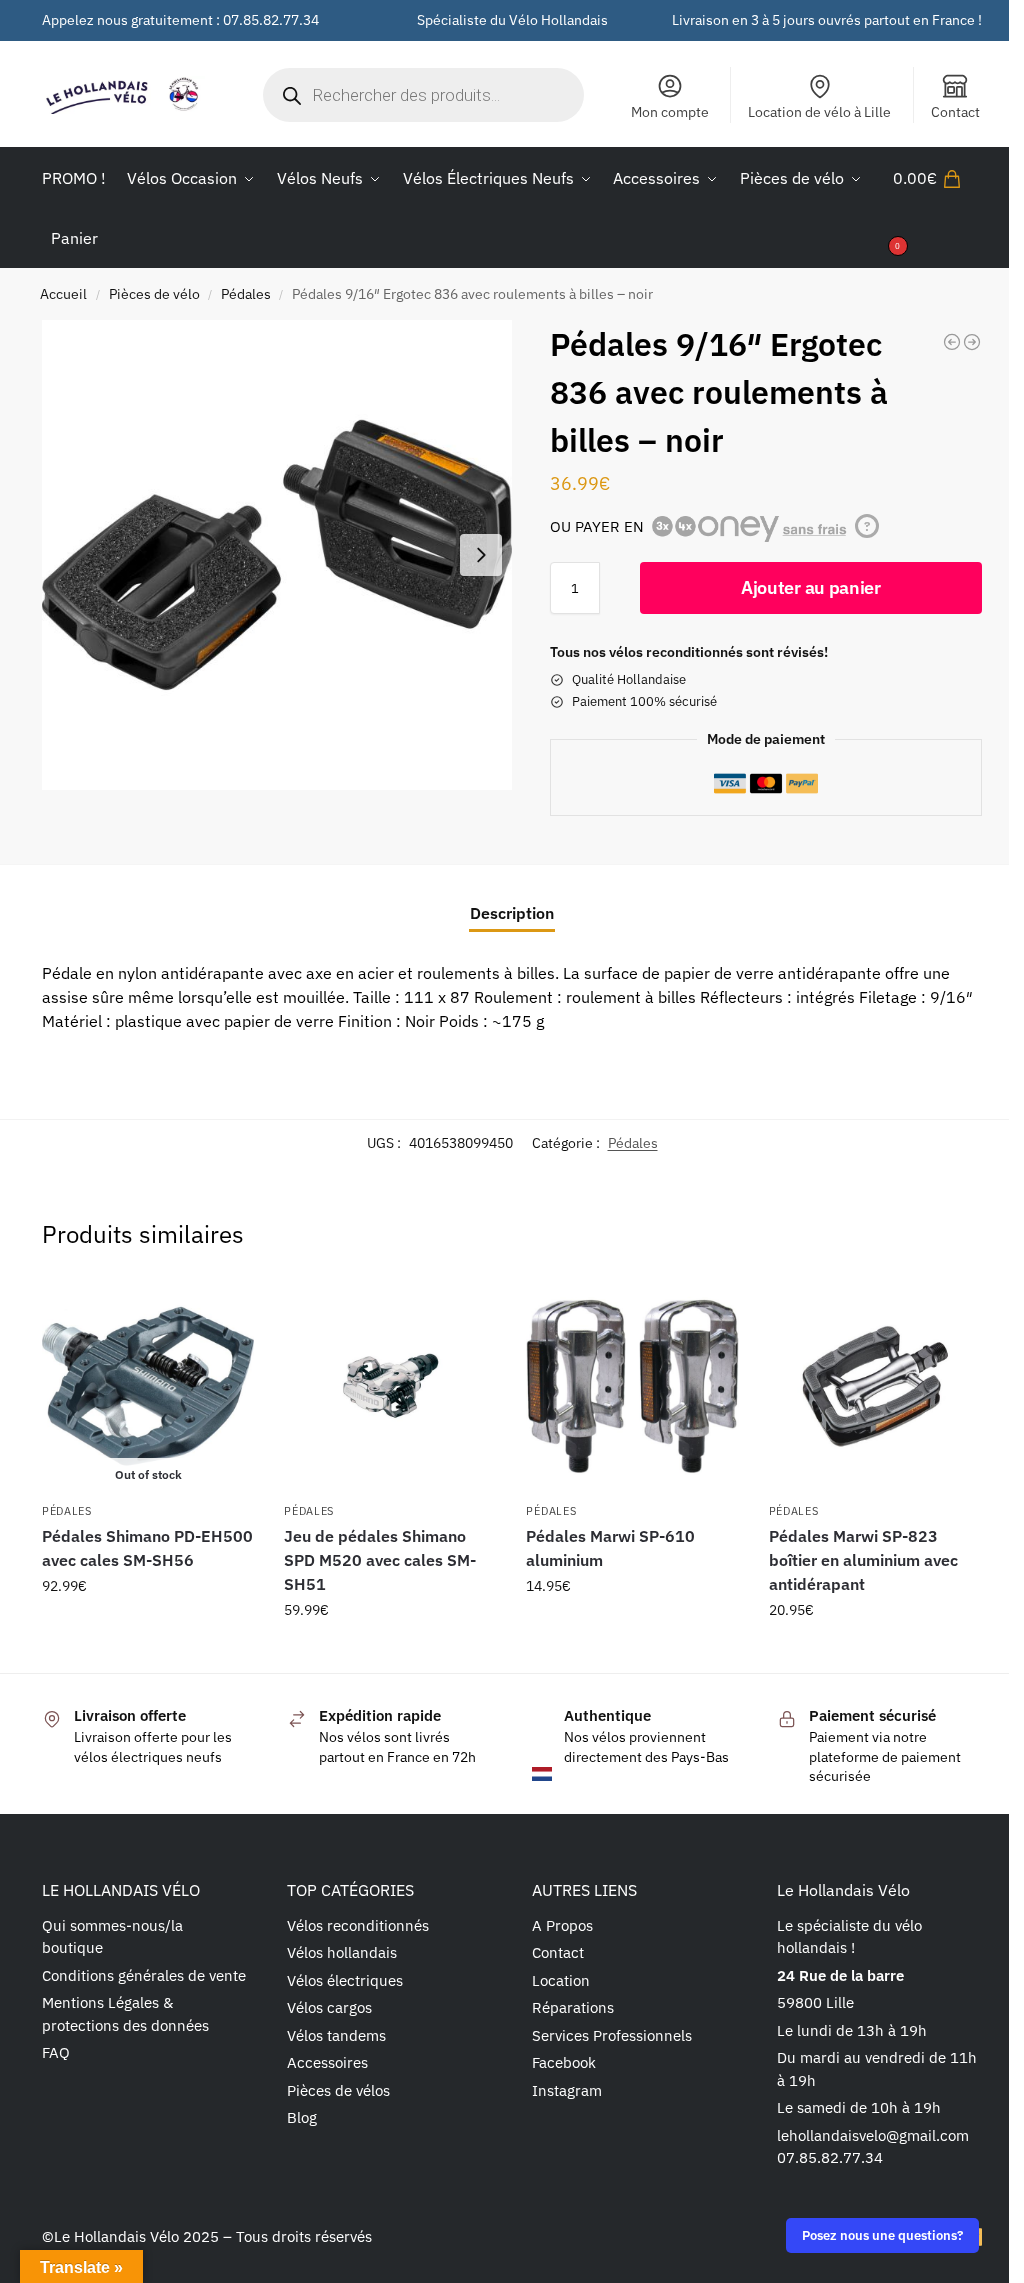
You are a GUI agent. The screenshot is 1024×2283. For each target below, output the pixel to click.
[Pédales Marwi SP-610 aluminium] (632, 1386)
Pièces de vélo (154, 294)
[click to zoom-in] (277, 555)
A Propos (562, 1925)
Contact (955, 112)
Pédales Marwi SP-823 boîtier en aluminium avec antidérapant (863, 1560)
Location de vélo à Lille (819, 112)
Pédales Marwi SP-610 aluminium (610, 1548)
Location (561, 1980)
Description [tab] (512, 913)
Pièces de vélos (338, 2090)
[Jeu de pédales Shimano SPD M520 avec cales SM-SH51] (390, 1386)
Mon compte (670, 112)
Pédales (246, 294)
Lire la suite (148, 1629)
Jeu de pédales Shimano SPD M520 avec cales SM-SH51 (380, 1560)
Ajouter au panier (811, 587)
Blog (302, 2117)
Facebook (564, 2062)
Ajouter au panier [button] (390, 1653)
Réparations (573, 2007)
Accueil (63, 294)
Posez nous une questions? (882, 2235)
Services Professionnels (612, 2035)
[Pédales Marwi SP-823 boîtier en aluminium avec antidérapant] (875, 1386)
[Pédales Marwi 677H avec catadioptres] (952, 342)
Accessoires (327, 2062)
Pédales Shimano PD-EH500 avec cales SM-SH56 (147, 1548)
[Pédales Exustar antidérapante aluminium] (972, 342)
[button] (937, 208)
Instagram (567, 2090)
